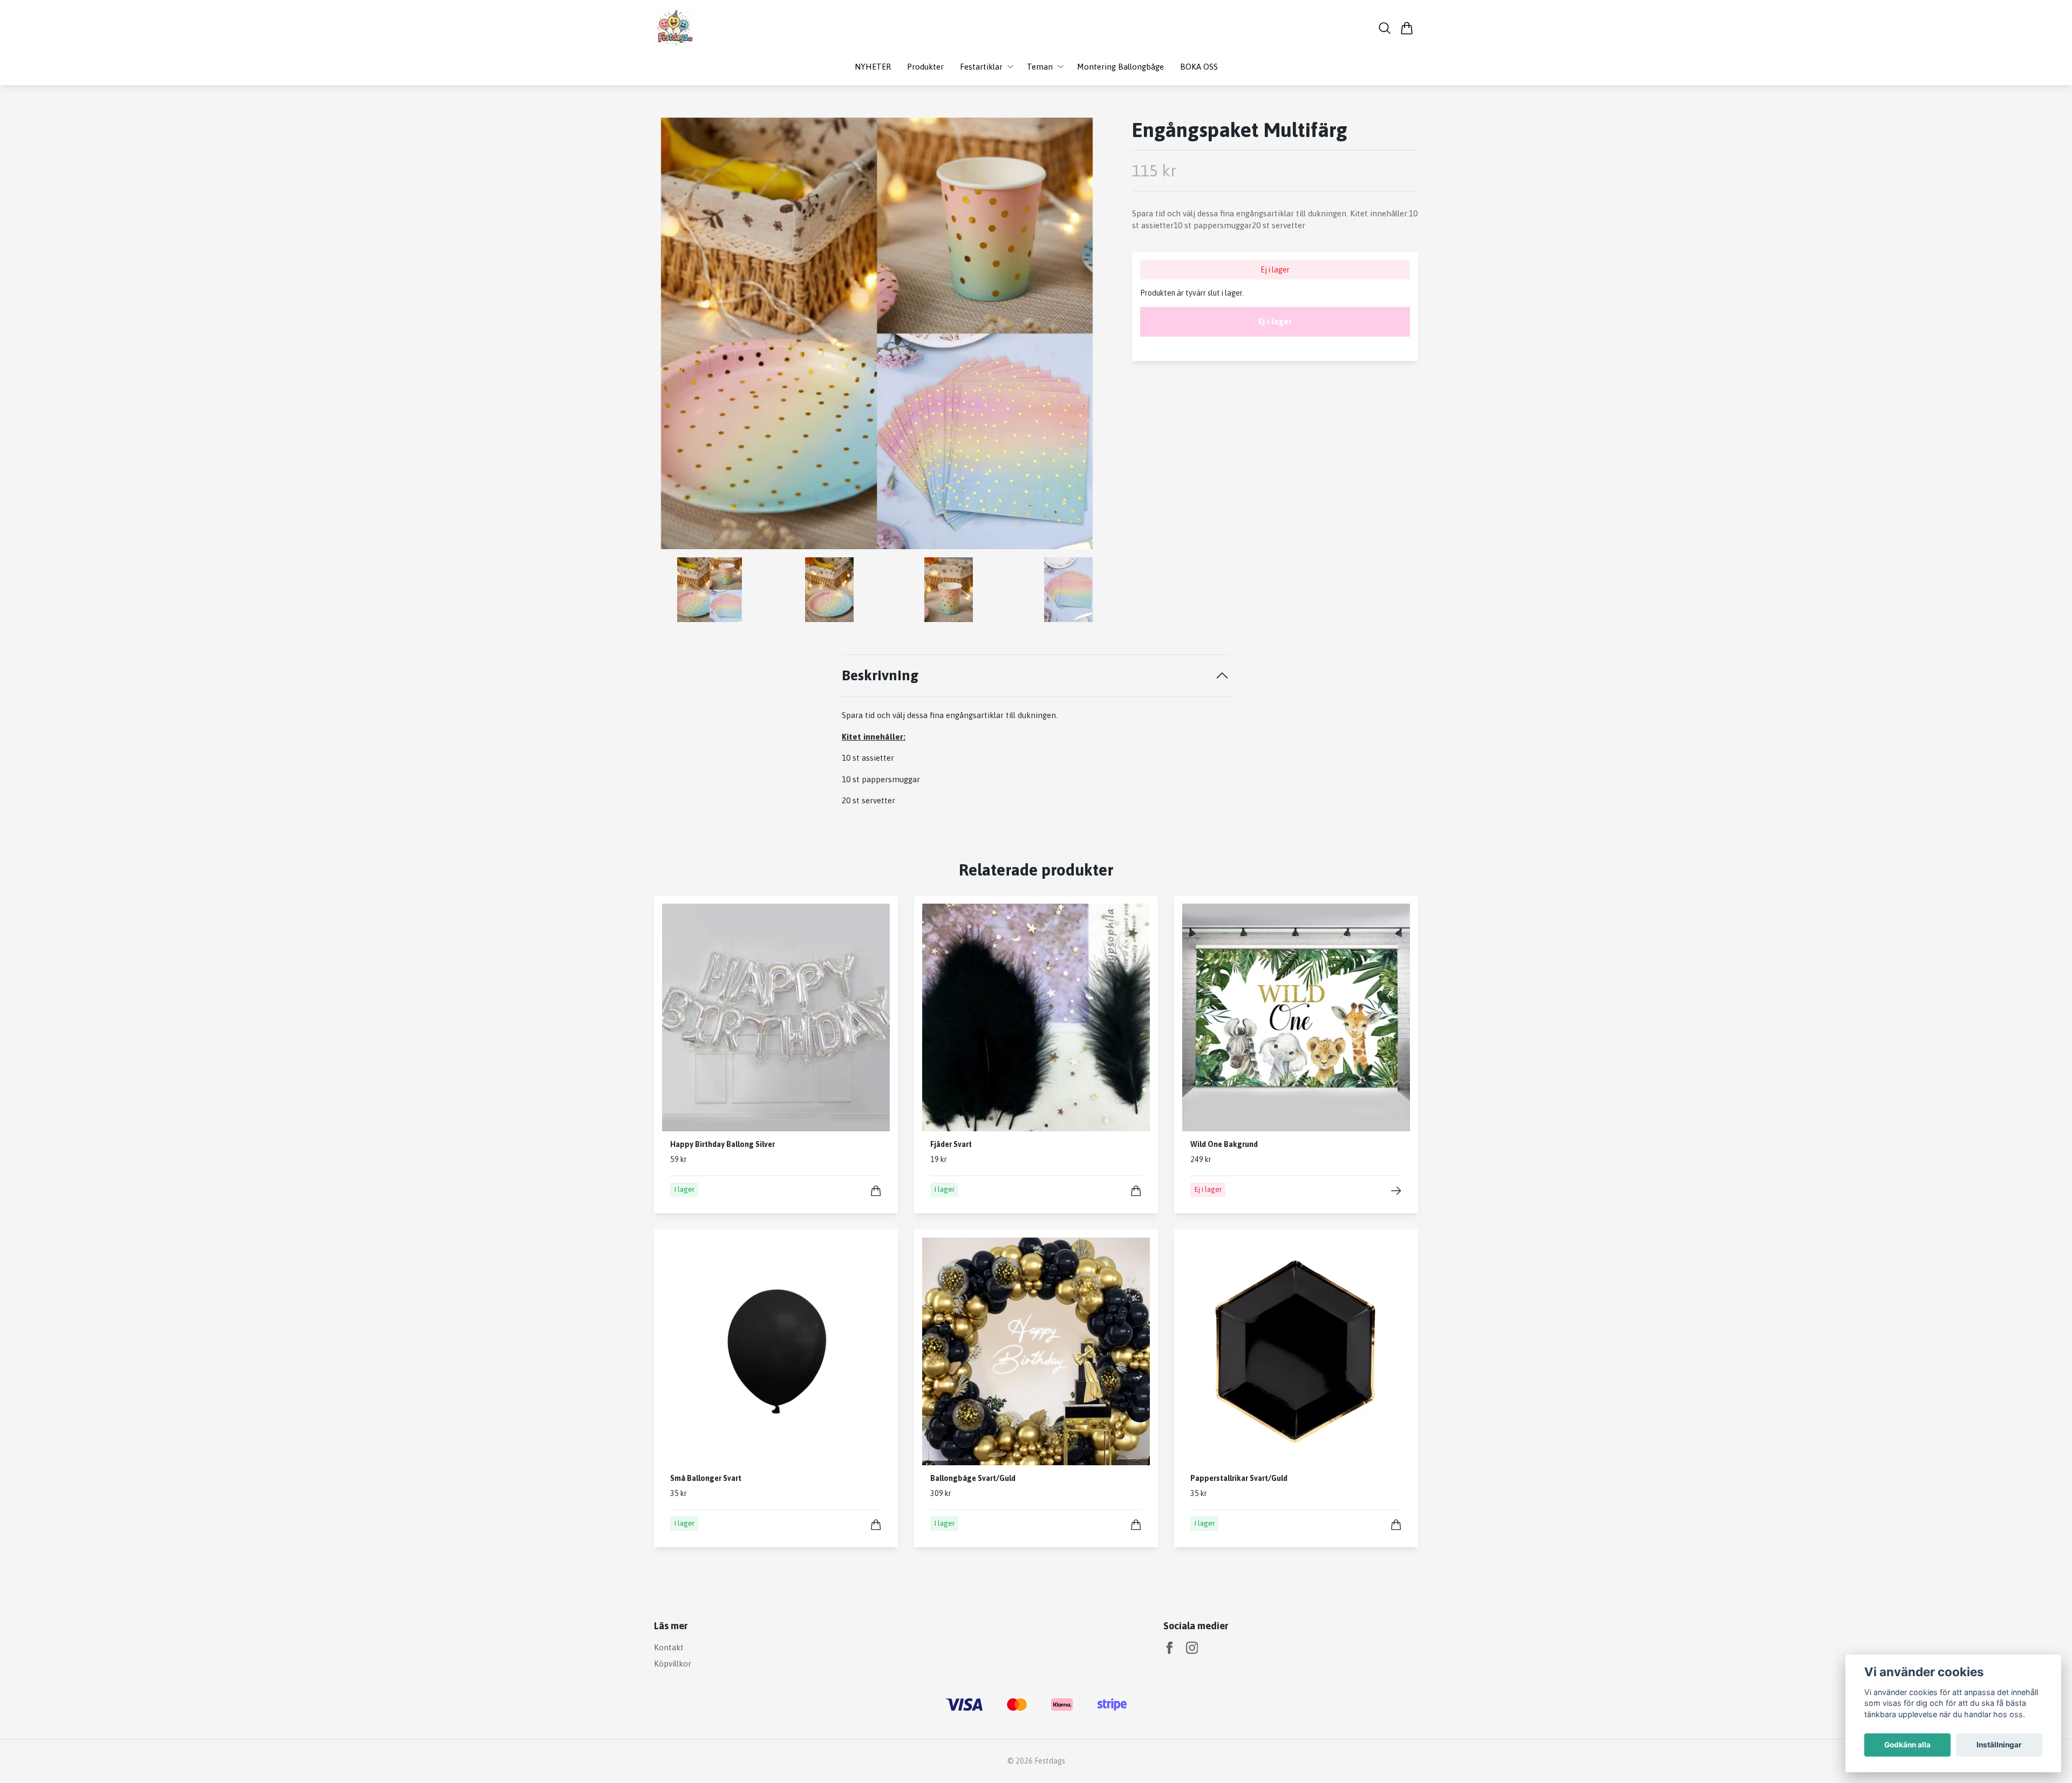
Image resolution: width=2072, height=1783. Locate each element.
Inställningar (1999, 1745)
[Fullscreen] (877, 333)
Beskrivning (880, 675)
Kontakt (669, 1647)
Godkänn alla (1907, 1745)
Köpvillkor (673, 1664)
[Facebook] (1170, 1648)
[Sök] (1385, 28)
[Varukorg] (1407, 28)
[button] (1082, 337)
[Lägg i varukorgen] (876, 1191)
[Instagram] (1192, 1648)
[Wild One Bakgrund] (1396, 1191)
